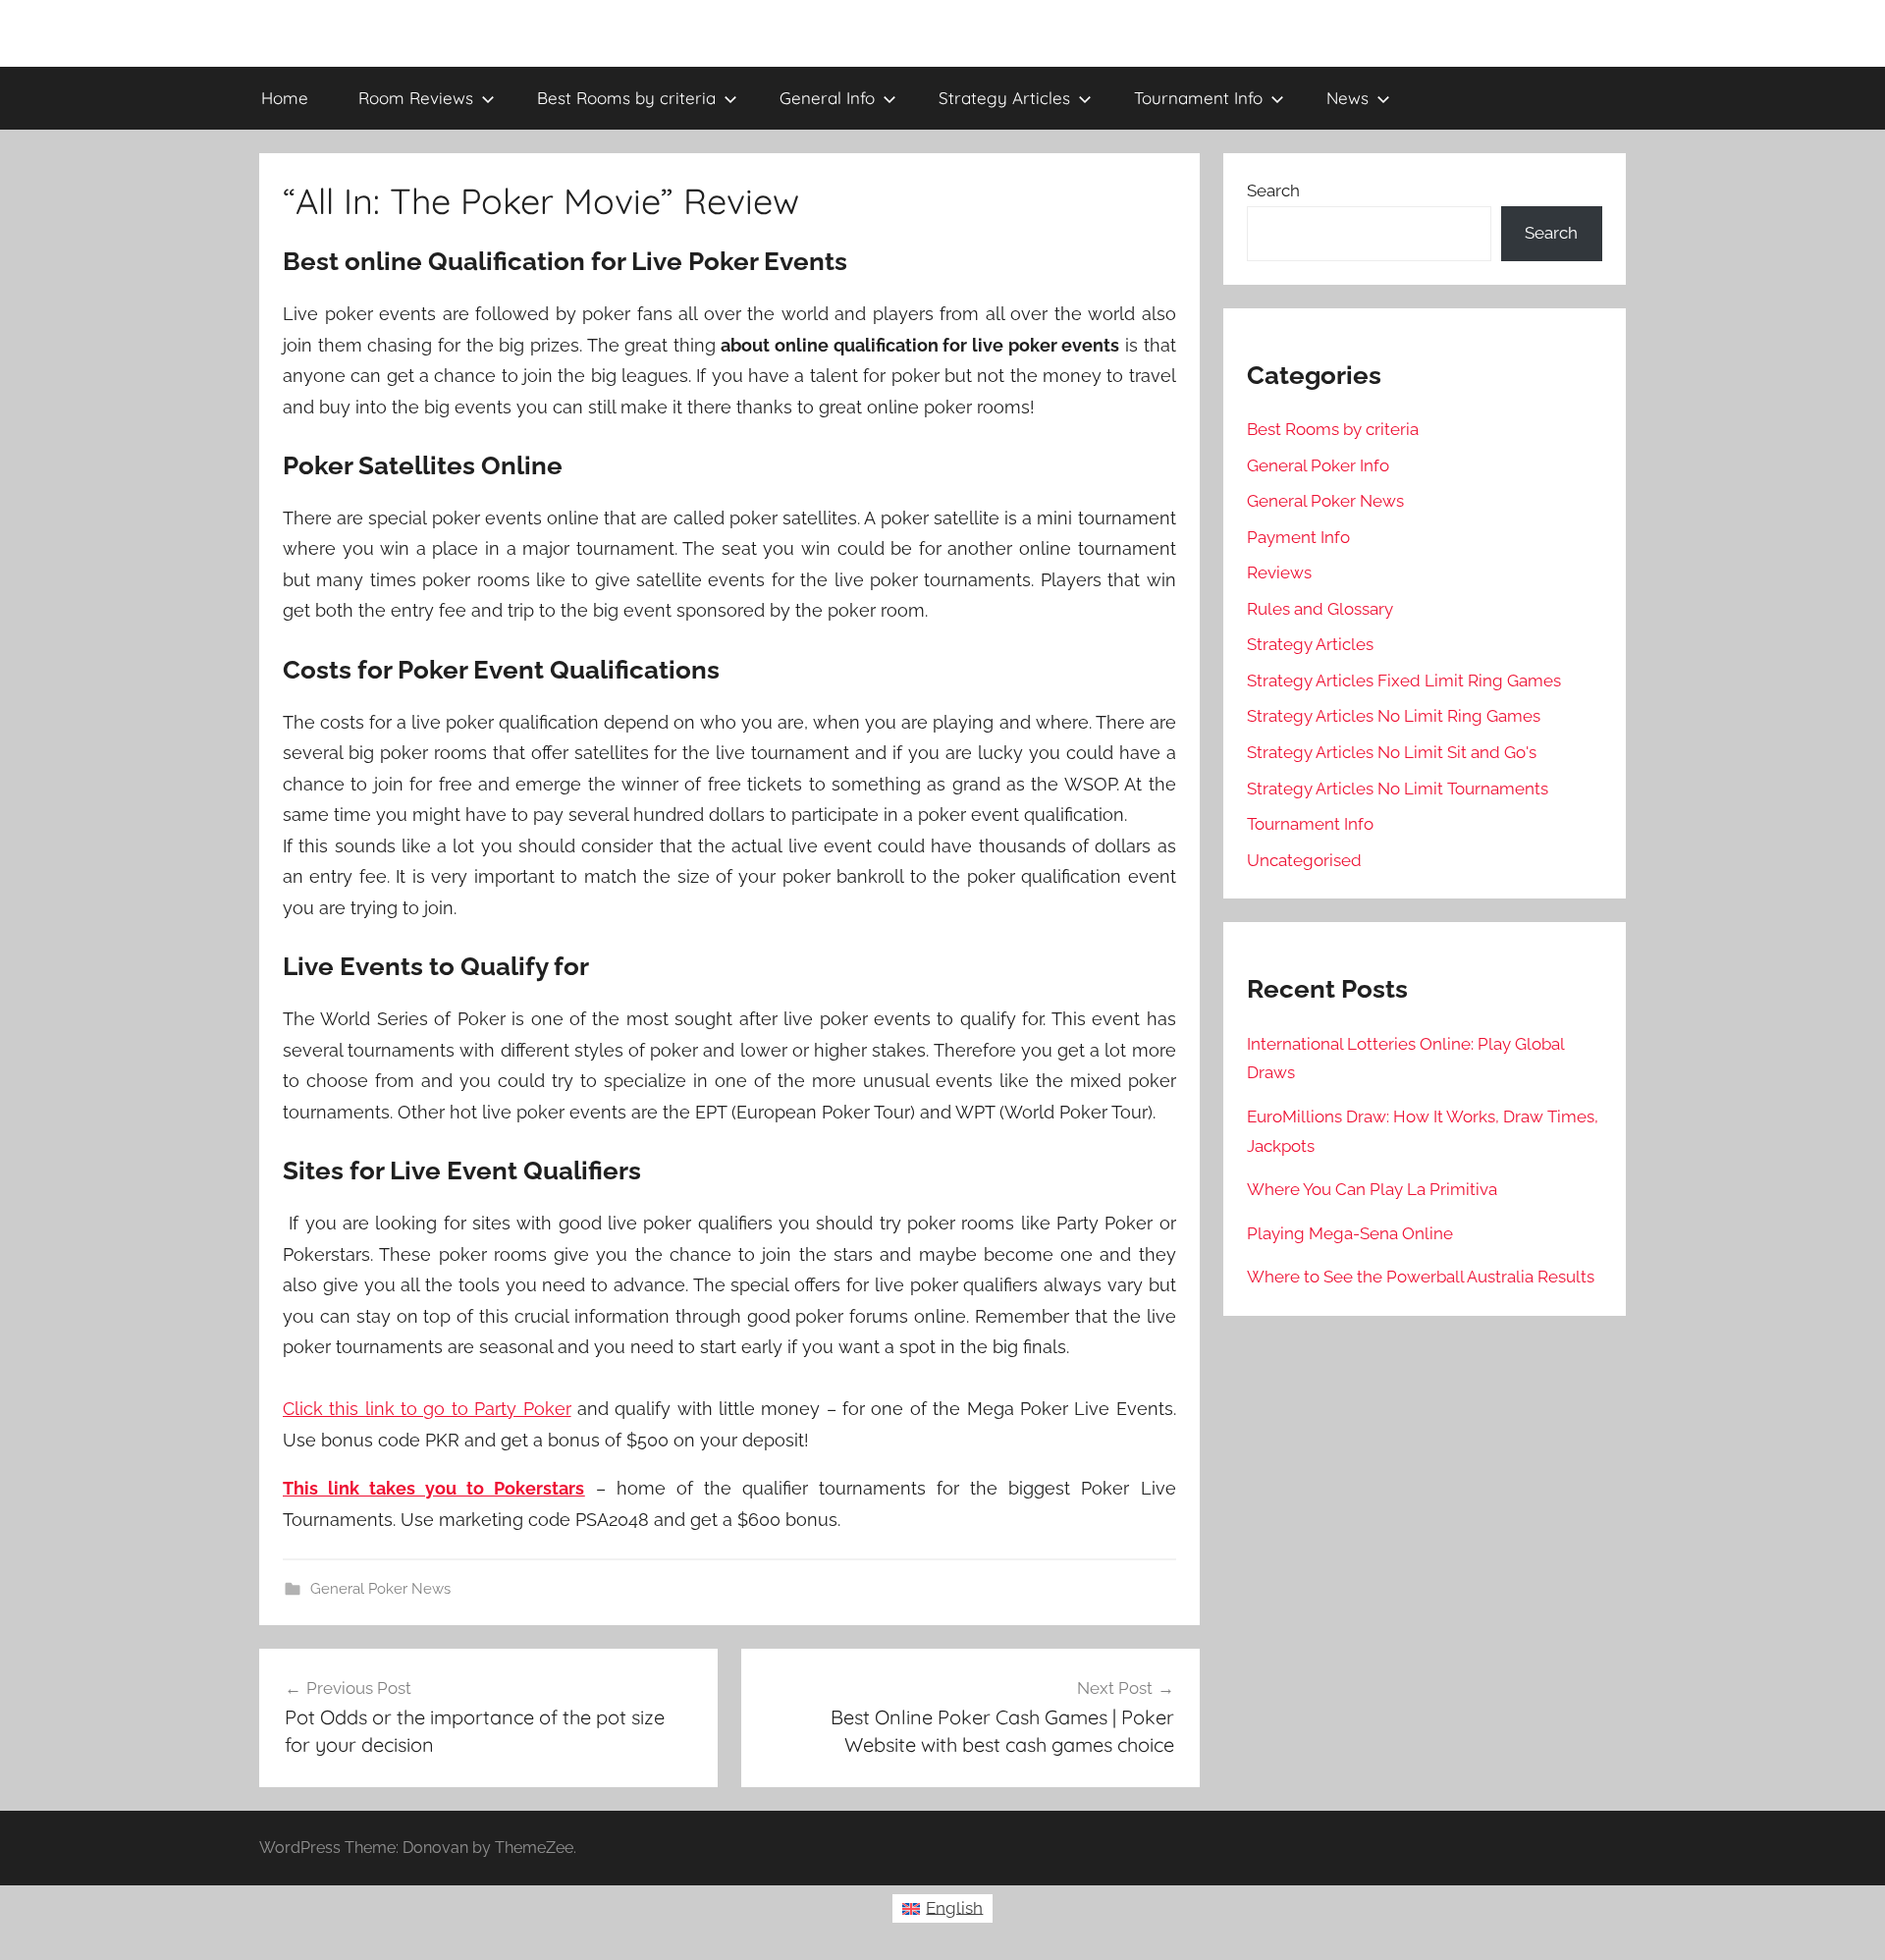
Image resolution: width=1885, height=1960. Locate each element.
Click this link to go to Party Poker (427, 1409)
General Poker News (380, 1589)
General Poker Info (1318, 465)
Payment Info (1298, 537)
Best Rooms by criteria (626, 98)
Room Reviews (416, 98)
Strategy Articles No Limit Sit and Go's (1392, 752)
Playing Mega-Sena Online (1350, 1233)
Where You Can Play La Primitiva (1372, 1189)
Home (285, 98)
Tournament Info (1198, 98)
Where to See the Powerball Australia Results (1421, 1277)
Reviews (1279, 572)
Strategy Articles (1004, 98)
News (1347, 98)
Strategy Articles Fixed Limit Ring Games (1404, 681)
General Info (827, 98)
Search (1273, 191)
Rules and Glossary (1320, 609)
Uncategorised (1304, 860)
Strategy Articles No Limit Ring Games (1394, 716)
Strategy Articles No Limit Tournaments (1398, 789)
